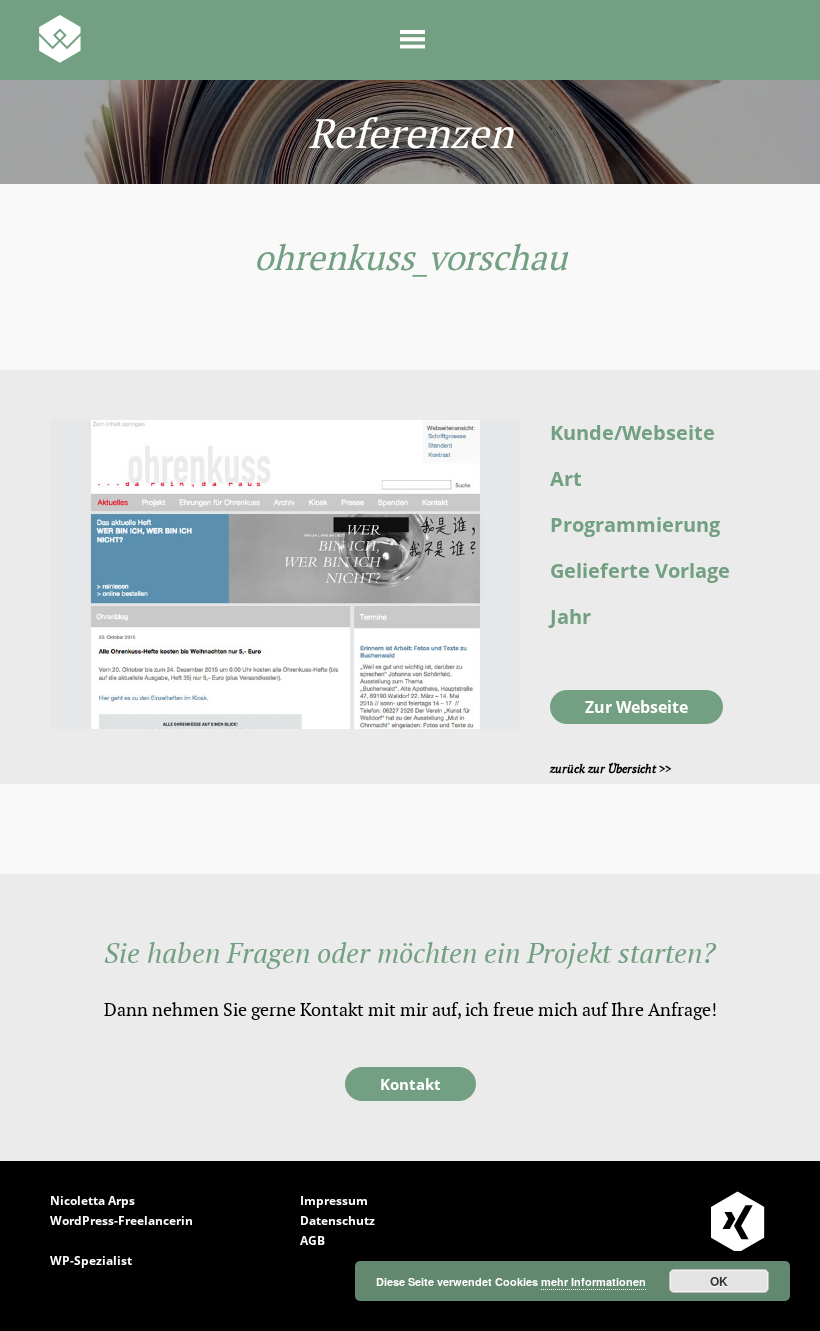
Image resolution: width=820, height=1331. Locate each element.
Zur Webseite (636, 707)
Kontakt (410, 1084)
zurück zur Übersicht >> (610, 769)
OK (719, 1281)
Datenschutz (337, 1220)
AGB (312, 1240)
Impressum (334, 1200)
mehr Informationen (593, 1281)
